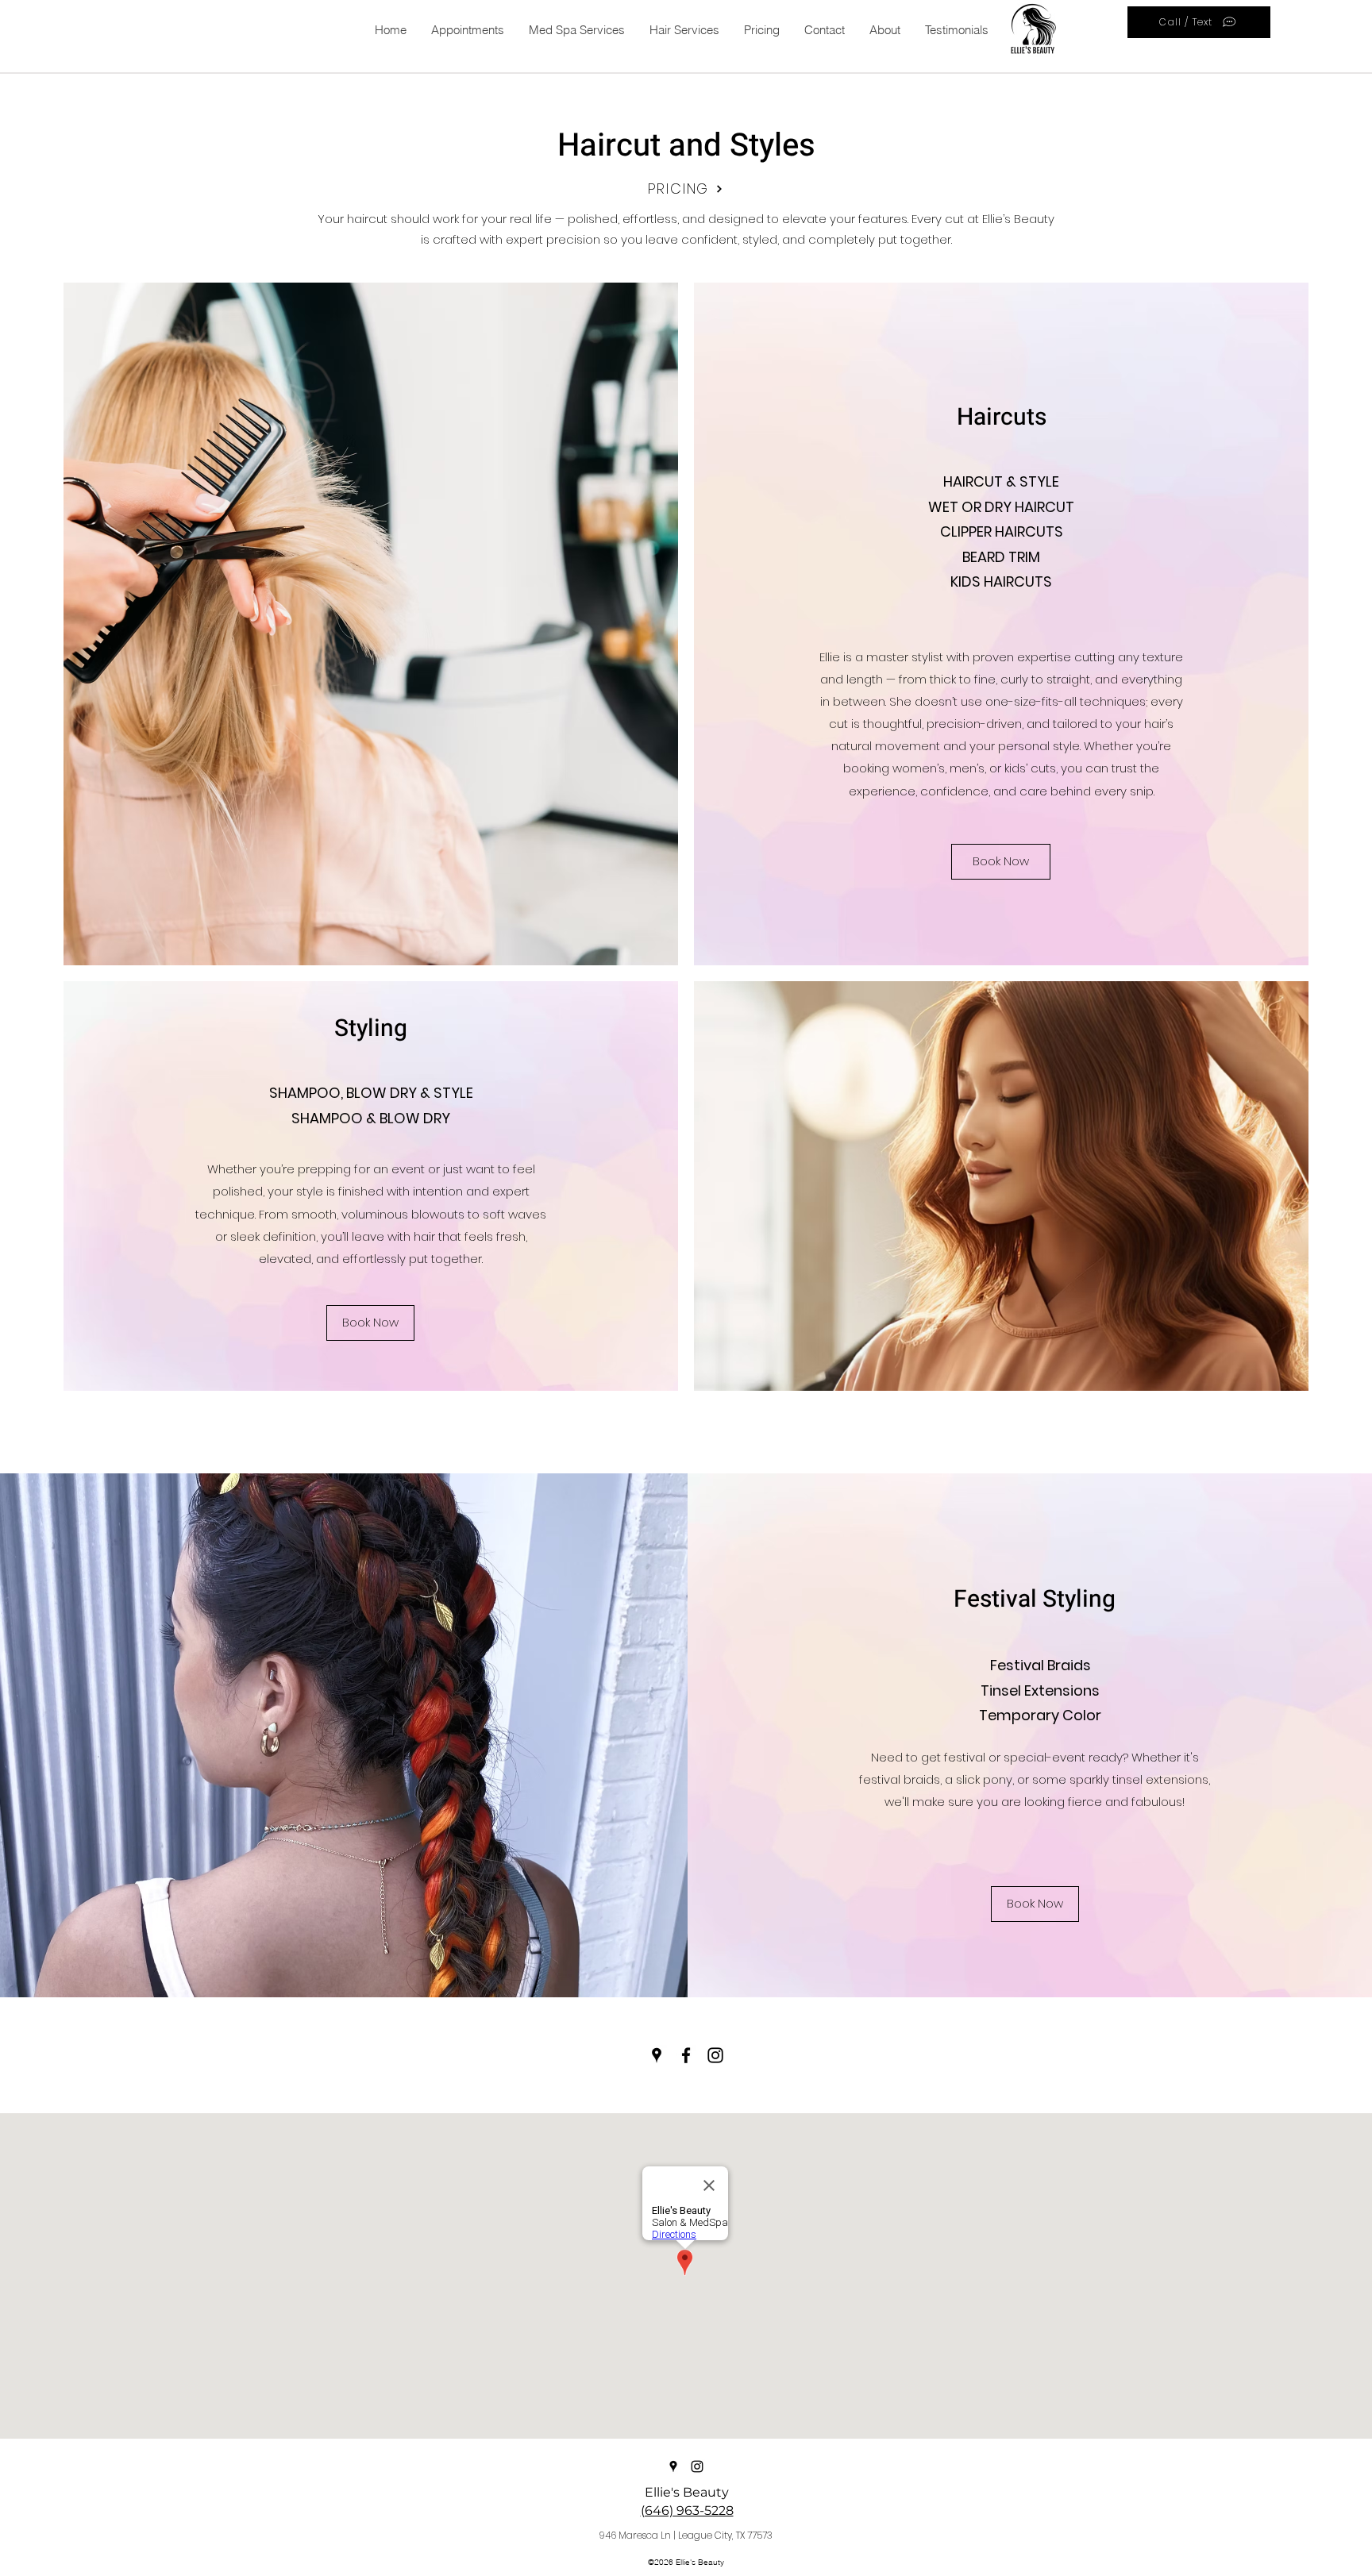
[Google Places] (657, 2055)
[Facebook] (686, 2055)
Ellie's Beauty (687, 2492)
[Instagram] (715, 2055)
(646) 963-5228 (687, 2511)
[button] (684, 30)
